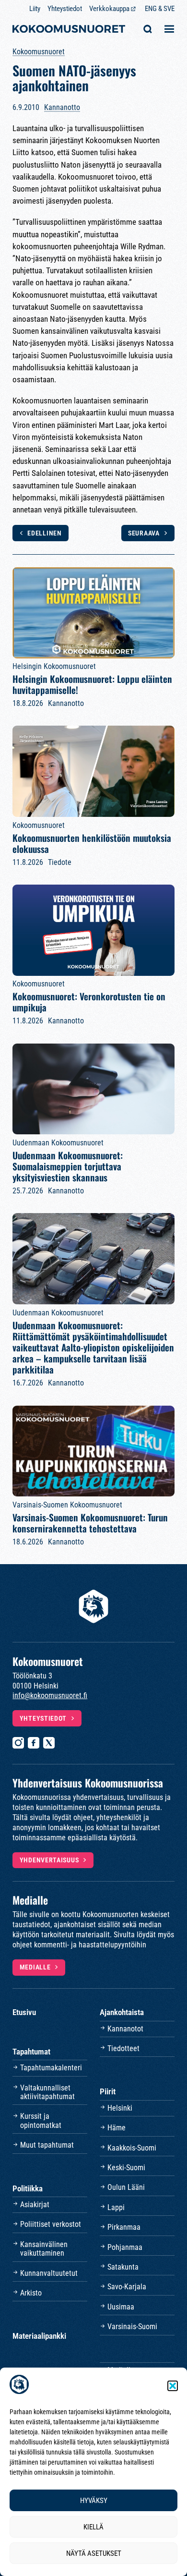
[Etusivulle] (69, 30)
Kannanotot (125, 2029)
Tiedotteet (123, 2048)
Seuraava (144, 533)
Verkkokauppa (109, 9)
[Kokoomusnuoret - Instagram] (18, 1743)
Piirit (108, 2091)
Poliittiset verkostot (51, 2224)
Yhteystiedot (65, 9)
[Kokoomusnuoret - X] (49, 1743)
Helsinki (120, 2108)
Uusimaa (121, 2307)
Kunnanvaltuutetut (49, 2273)
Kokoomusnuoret (39, 52)
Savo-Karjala (127, 2287)
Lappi (116, 2207)
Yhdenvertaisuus (49, 1860)
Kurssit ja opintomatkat (41, 2120)
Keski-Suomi (126, 2168)
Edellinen (44, 533)
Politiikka (28, 2188)
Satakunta (123, 2267)
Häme (117, 2128)
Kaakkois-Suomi (132, 2148)
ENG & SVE (160, 9)
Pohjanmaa (125, 2247)
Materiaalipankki (39, 2336)
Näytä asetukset (94, 2553)
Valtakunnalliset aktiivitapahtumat (47, 2092)
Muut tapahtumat (47, 2145)
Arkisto (31, 2293)
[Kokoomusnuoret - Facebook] (34, 1743)
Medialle (35, 1967)
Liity (35, 9)
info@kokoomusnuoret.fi (50, 1695)
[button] (173, 2386)
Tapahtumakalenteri (51, 2068)
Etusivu (24, 2012)
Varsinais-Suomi (132, 2327)
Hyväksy (94, 2501)
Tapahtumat (31, 2052)
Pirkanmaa (124, 2227)
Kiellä (93, 2527)
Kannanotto (62, 107)
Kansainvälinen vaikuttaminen (44, 2249)
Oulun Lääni (126, 2187)
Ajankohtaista (122, 2012)
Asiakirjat (35, 2205)
